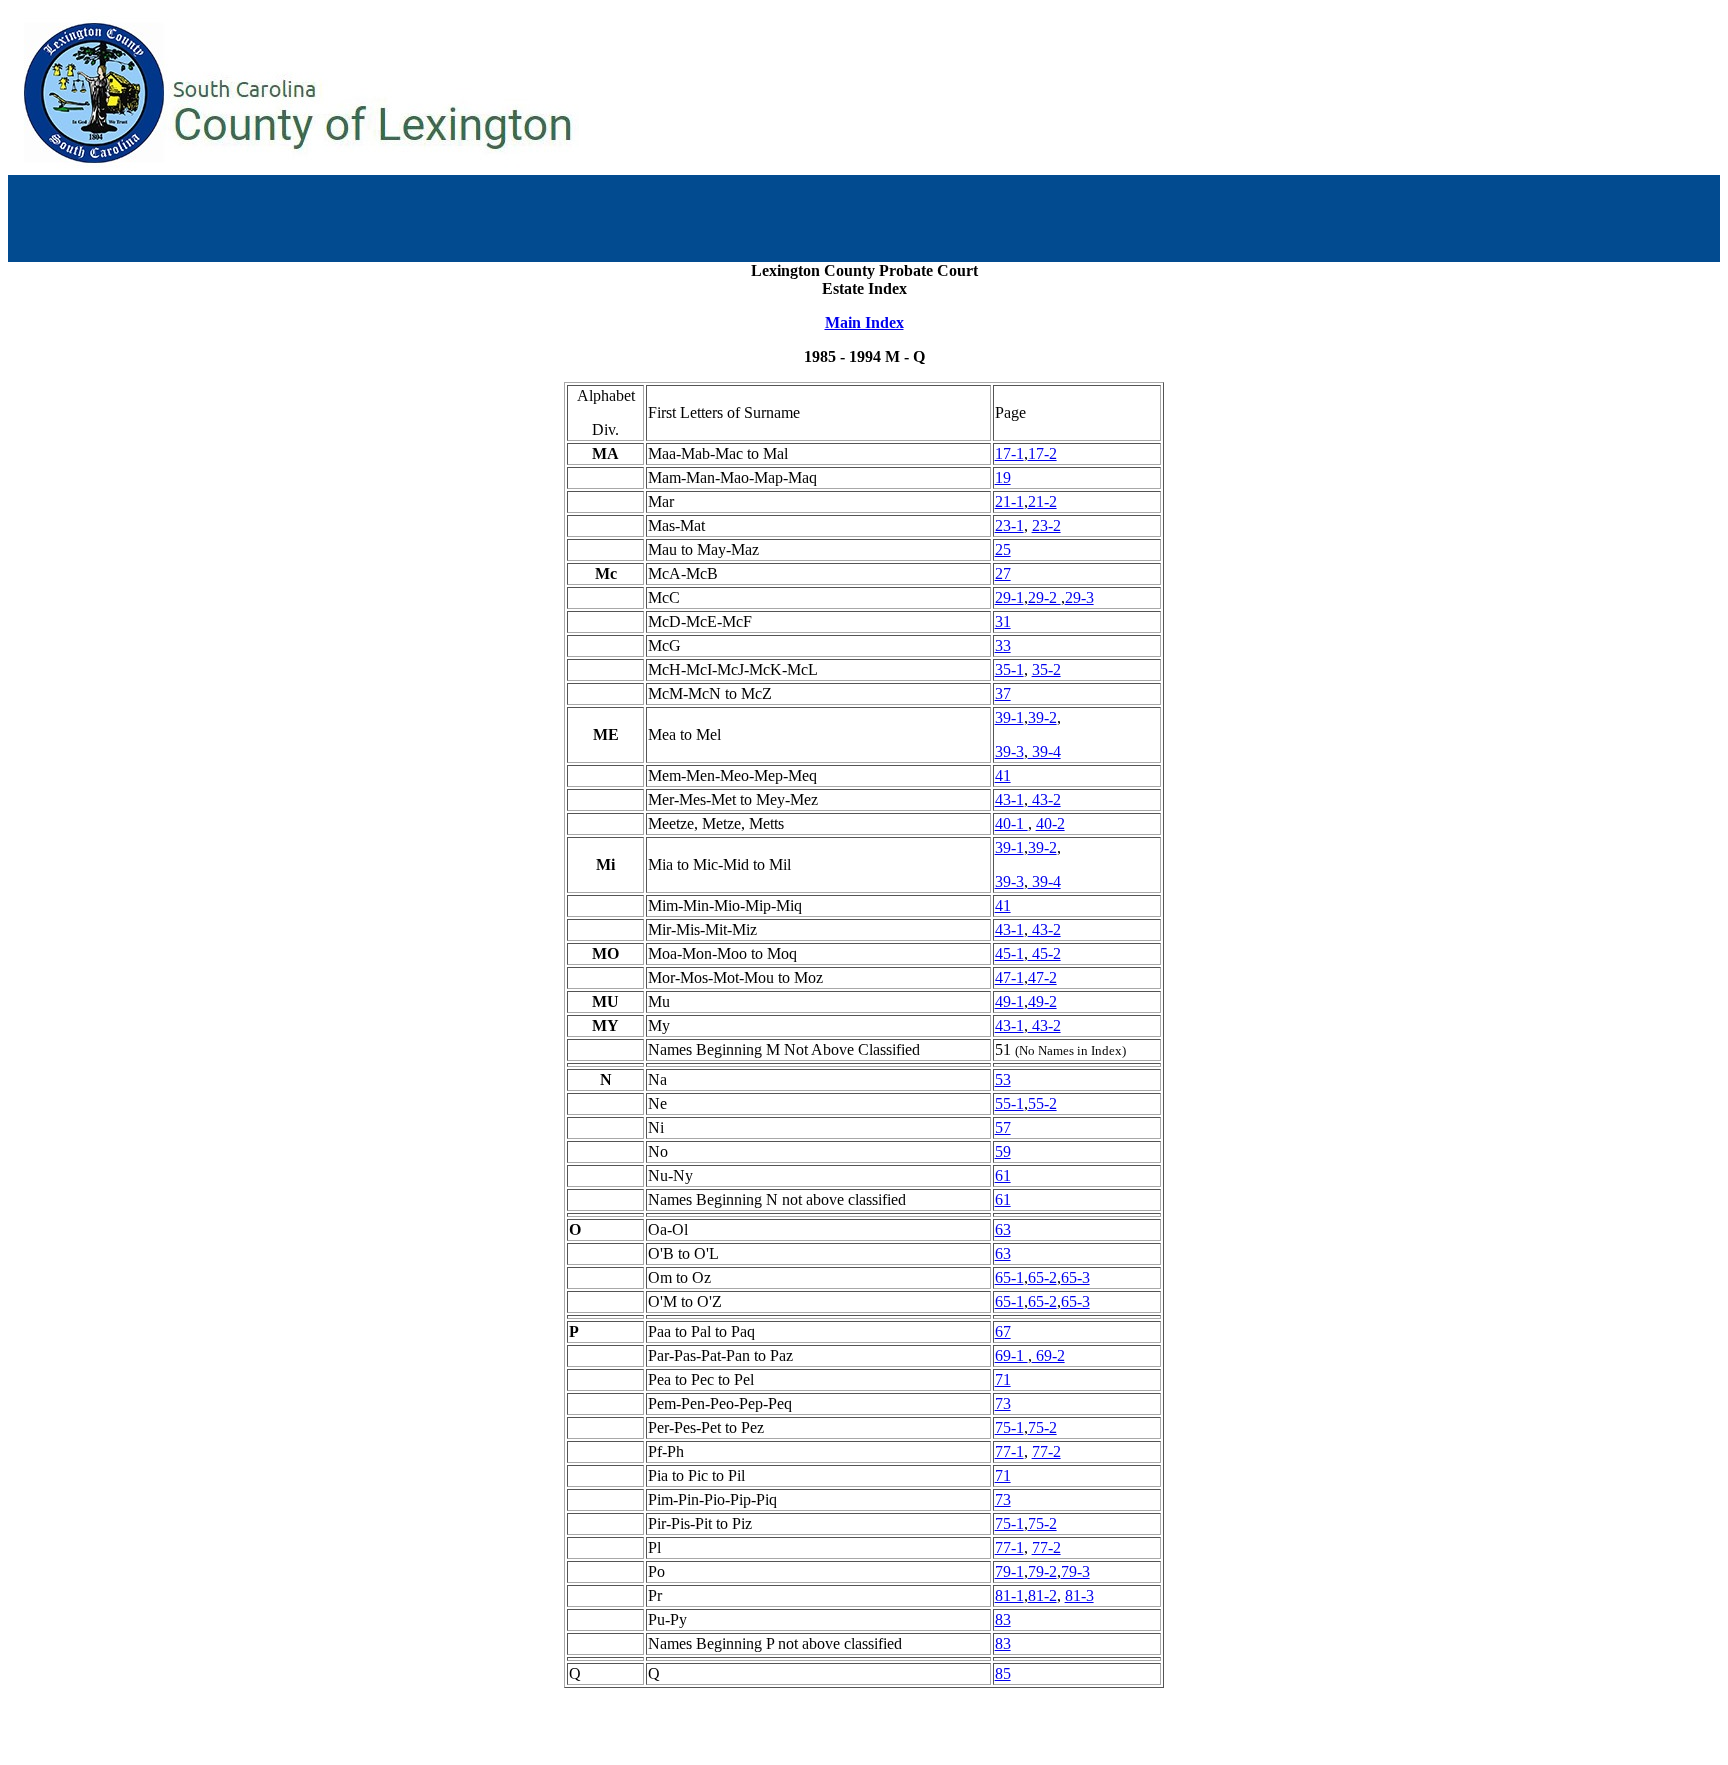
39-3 (1009, 751)
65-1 (1009, 1277)
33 (1003, 645)
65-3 (1075, 1277)
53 (1003, 1079)
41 (1003, 775)
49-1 (1009, 1001)
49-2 (1042, 1001)
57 (1003, 1127)
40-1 (1011, 823)
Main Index (864, 322)
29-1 (1009, 597)
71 (1003, 1379)
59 (1003, 1151)
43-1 (1009, 799)
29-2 (1044, 597)
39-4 (1044, 751)
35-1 (1009, 669)
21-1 (1009, 501)
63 (1003, 1229)
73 (1003, 1403)
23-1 (1009, 525)
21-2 (1042, 501)
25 (1003, 549)
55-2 (1042, 1103)
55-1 (1009, 1103)
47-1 (1009, 977)
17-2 (1042, 453)
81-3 (1079, 1595)
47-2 (1042, 977)
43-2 (1044, 799)
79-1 (1009, 1571)
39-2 (1042, 717)
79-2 (1042, 1571)
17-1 (1009, 453)
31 (1003, 621)
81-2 (1042, 1595)
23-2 (1046, 525)
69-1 (1011, 1355)
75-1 (1009, 1427)
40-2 (1050, 823)
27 (1003, 573)
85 (1003, 1673)
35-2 (1046, 669)
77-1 (1009, 1451)
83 (1003, 1619)
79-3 (1075, 1571)
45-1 (1009, 953)
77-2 (1046, 1451)
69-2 (1048, 1355)
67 (1003, 1331)
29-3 (1079, 597)
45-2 (1044, 953)
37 (1003, 693)
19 (1003, 477)
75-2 (1042, 1427)
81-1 (1009, 1595)
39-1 (1009, 717)
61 (1003, 1175)
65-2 (1042, 1277)
